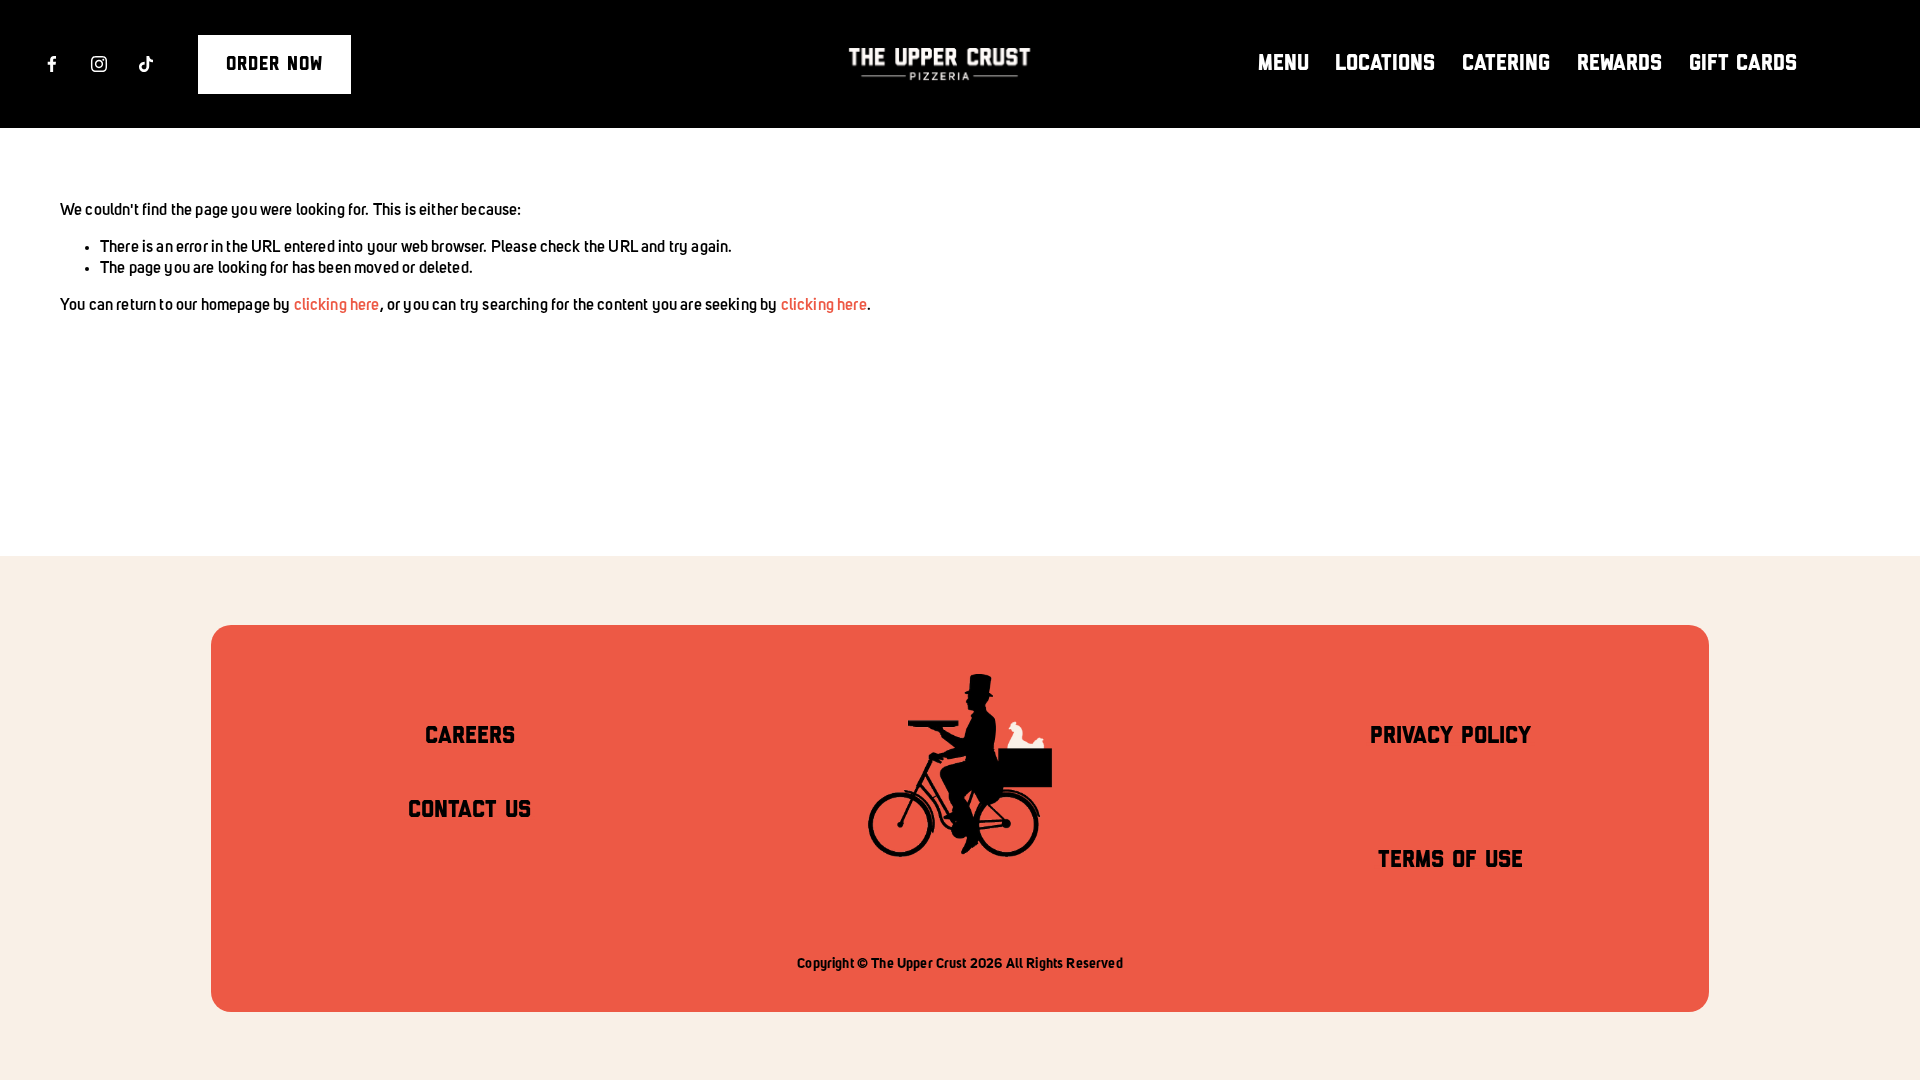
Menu (1283, 63)
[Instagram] (99, 64)
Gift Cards (1743, 63)
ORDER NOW (274, 64)
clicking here (337, 305)
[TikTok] (146, 64)
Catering (1506, 63)
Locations (1385, 63)
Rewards (1619, 63)
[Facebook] (52, 64)
